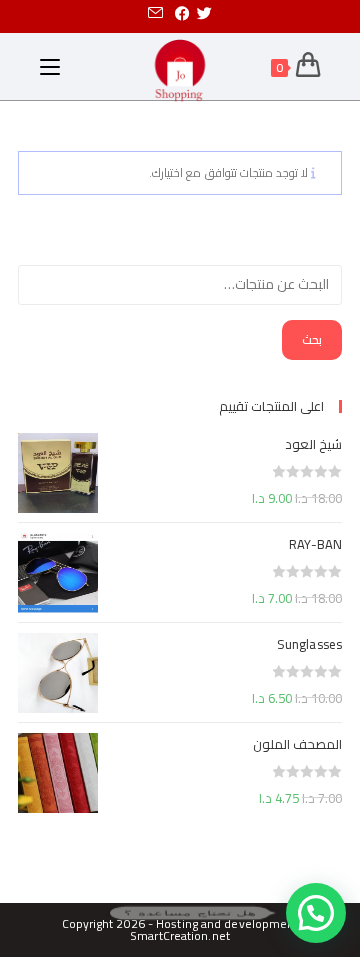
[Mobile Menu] (50, 67)
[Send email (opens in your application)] (155, 14)
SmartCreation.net (180, 935)
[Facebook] (182, 14)
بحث (312, 339)
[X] (207, 14)
